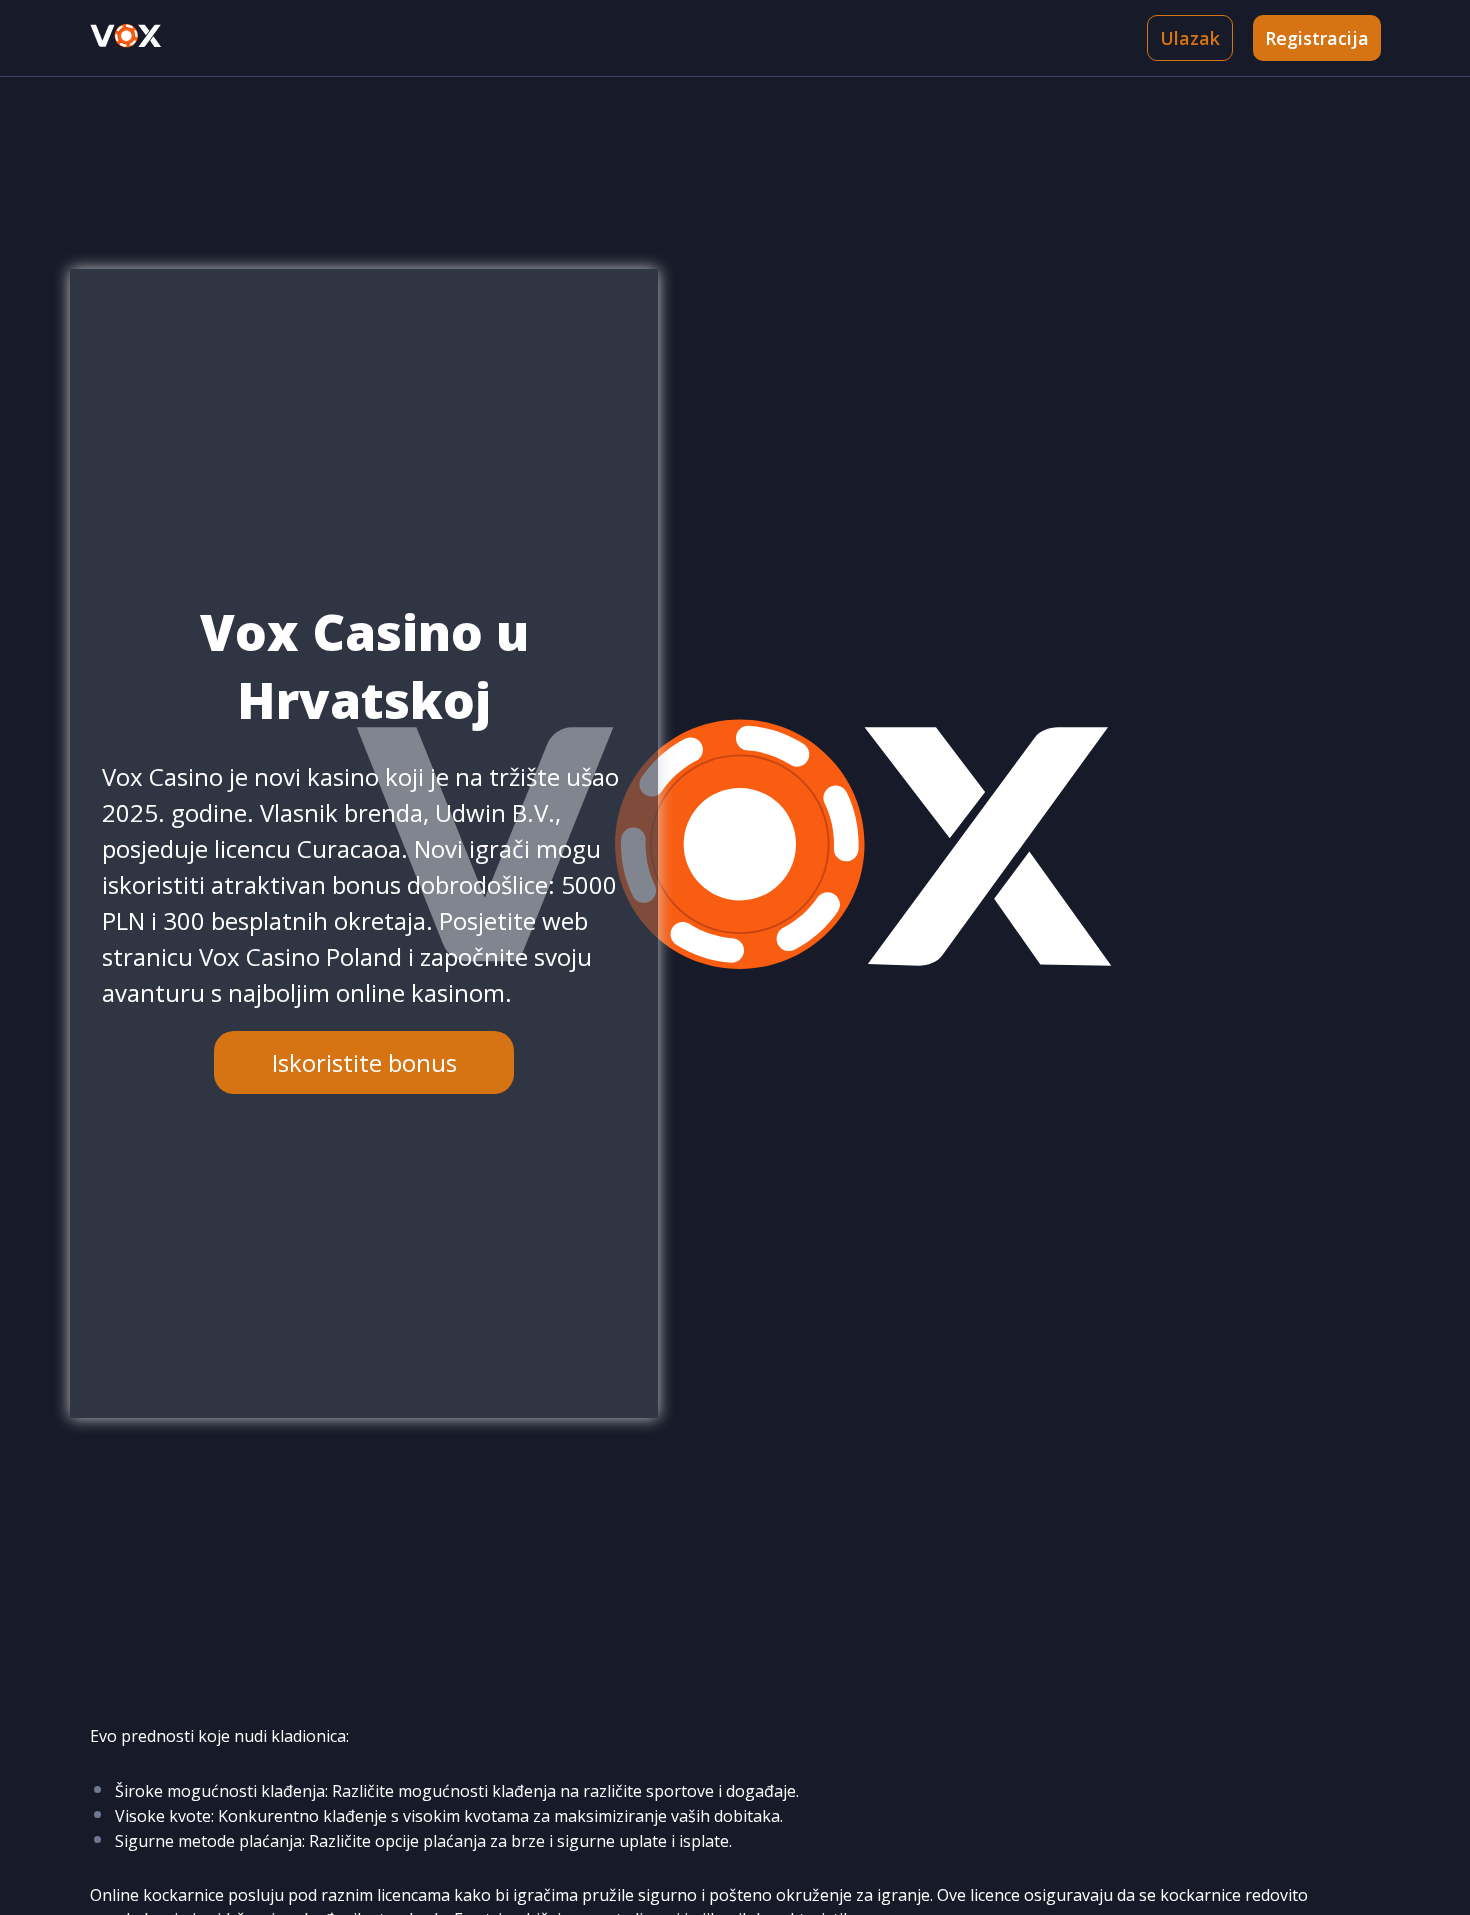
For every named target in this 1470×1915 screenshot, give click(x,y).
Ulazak (1190, 38)
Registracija (1317, 38)
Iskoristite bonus (364, 1062)
